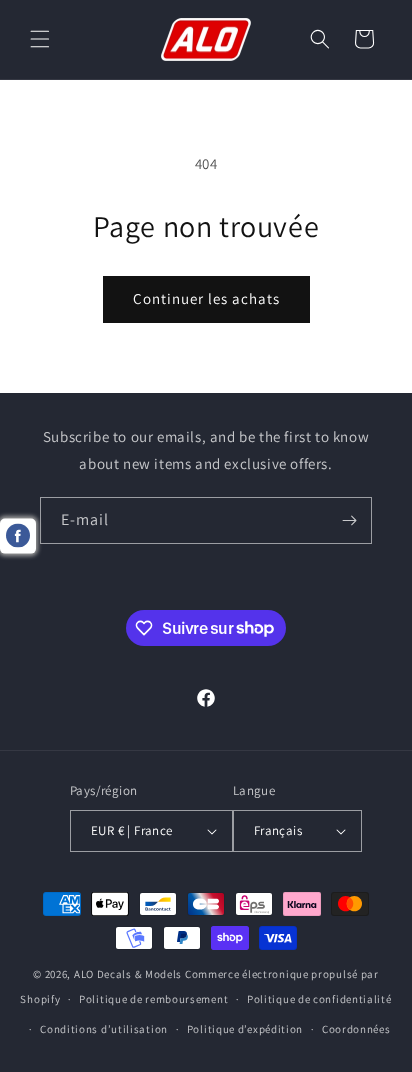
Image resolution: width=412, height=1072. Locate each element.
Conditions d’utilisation (104, 1029)
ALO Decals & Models (128, 974)
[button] (40, 39)
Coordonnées (356, 1029)
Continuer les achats (206, 298)
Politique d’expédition (245, 1029)
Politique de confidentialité (319, 999)
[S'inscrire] (349, 520)
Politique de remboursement (153, 999)
